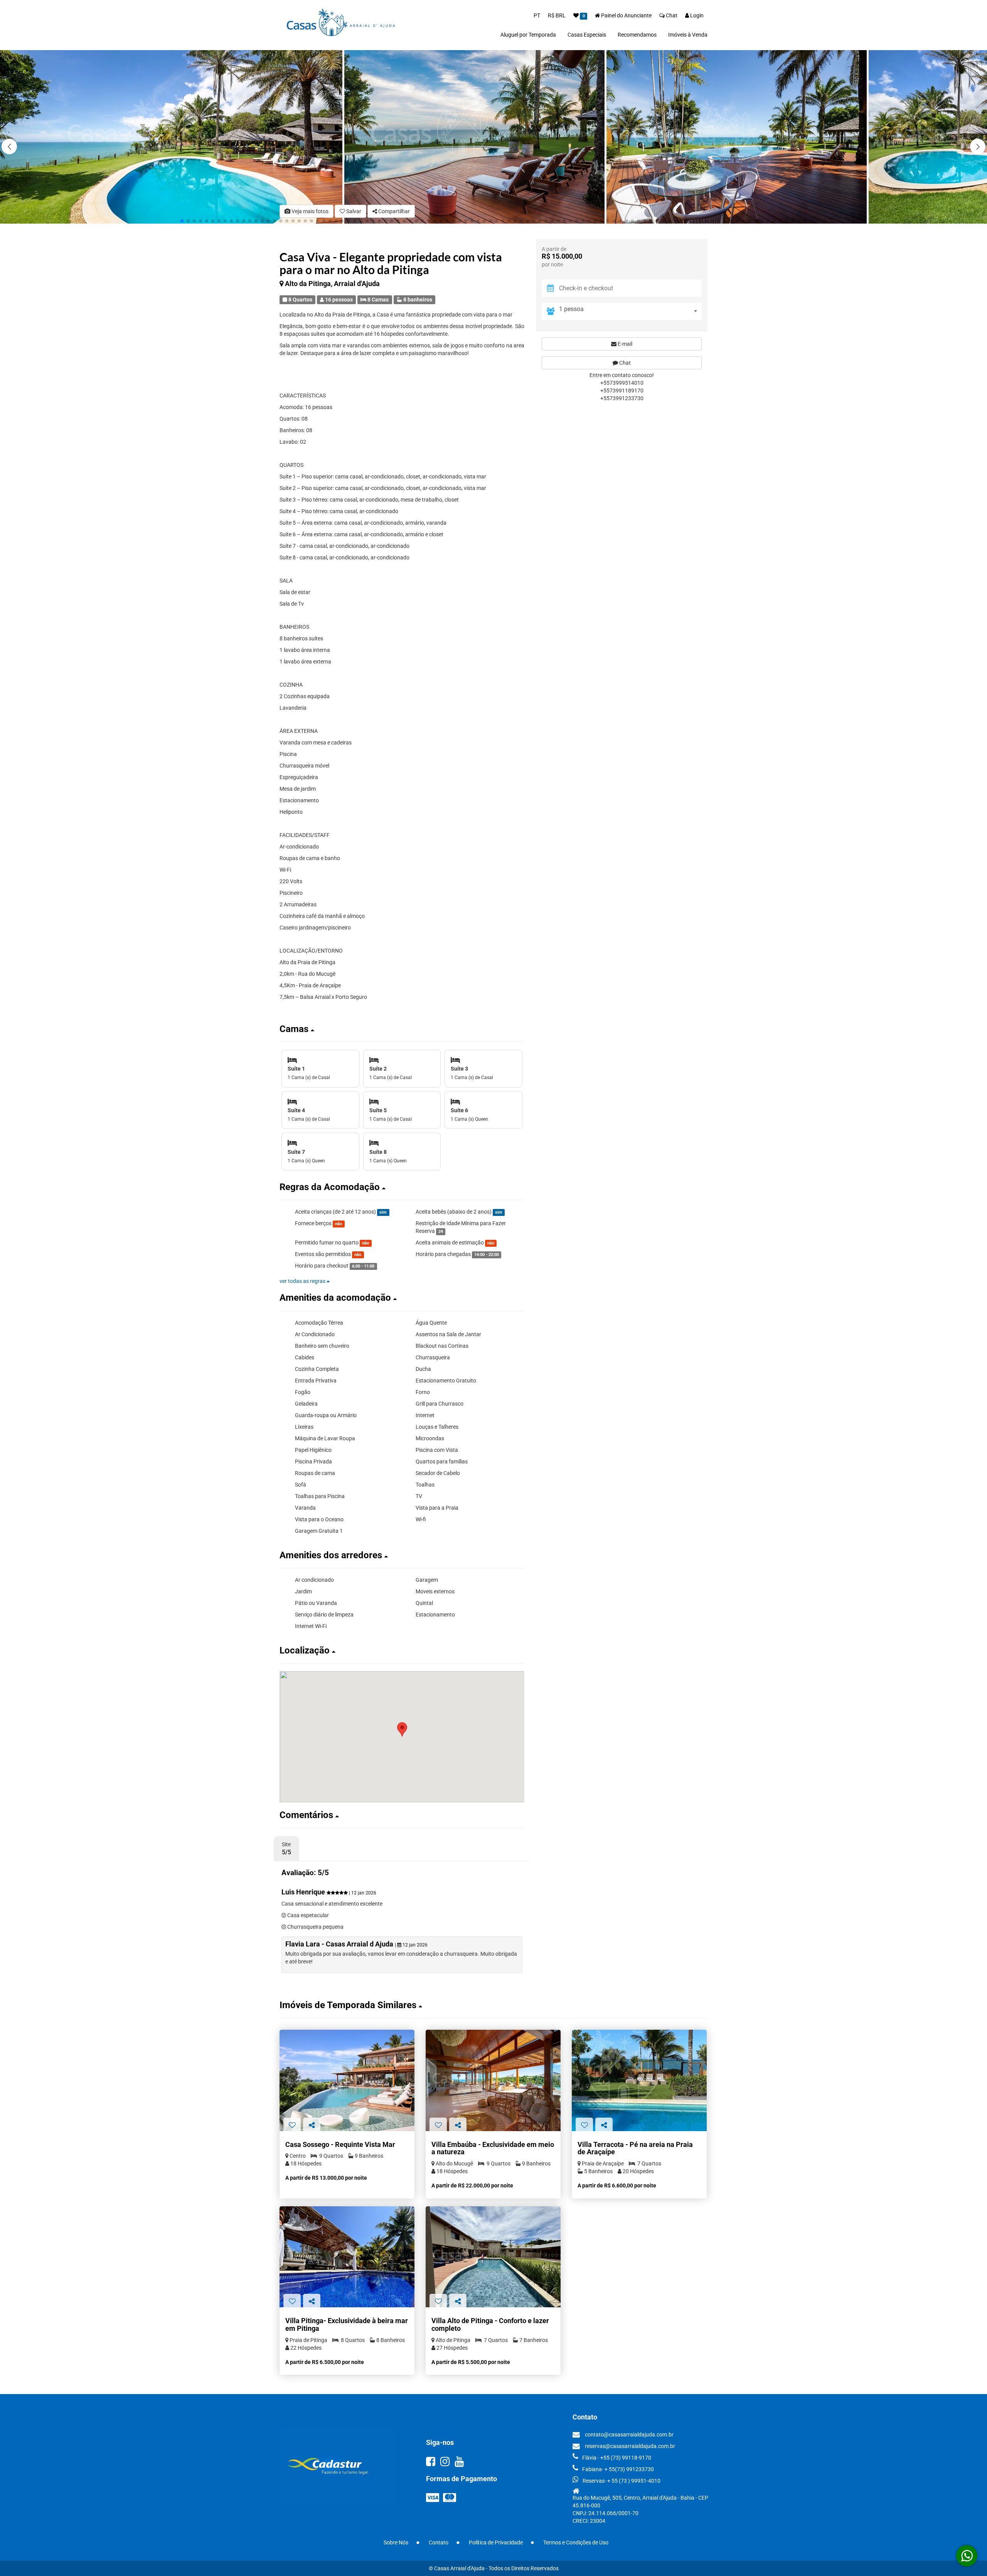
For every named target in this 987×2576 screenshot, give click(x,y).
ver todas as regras (303, 1281)
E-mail (624, 343)
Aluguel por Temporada (528, 35)
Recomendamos (637, 35)
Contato (439, 2542)
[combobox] (630, 311)
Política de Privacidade (496, 2542)
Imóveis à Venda (688, 35)
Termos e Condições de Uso (576, 2542)
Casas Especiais (587, 35)
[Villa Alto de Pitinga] (493, 2257)
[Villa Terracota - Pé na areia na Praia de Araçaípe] (639, 2080)
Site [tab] (286, 1849)
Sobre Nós (396, 2542)
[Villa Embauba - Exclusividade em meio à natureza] (493, 2080)
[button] (978, 146)
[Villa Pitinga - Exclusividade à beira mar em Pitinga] (347, 2257)
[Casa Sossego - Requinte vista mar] (347, 2080)
